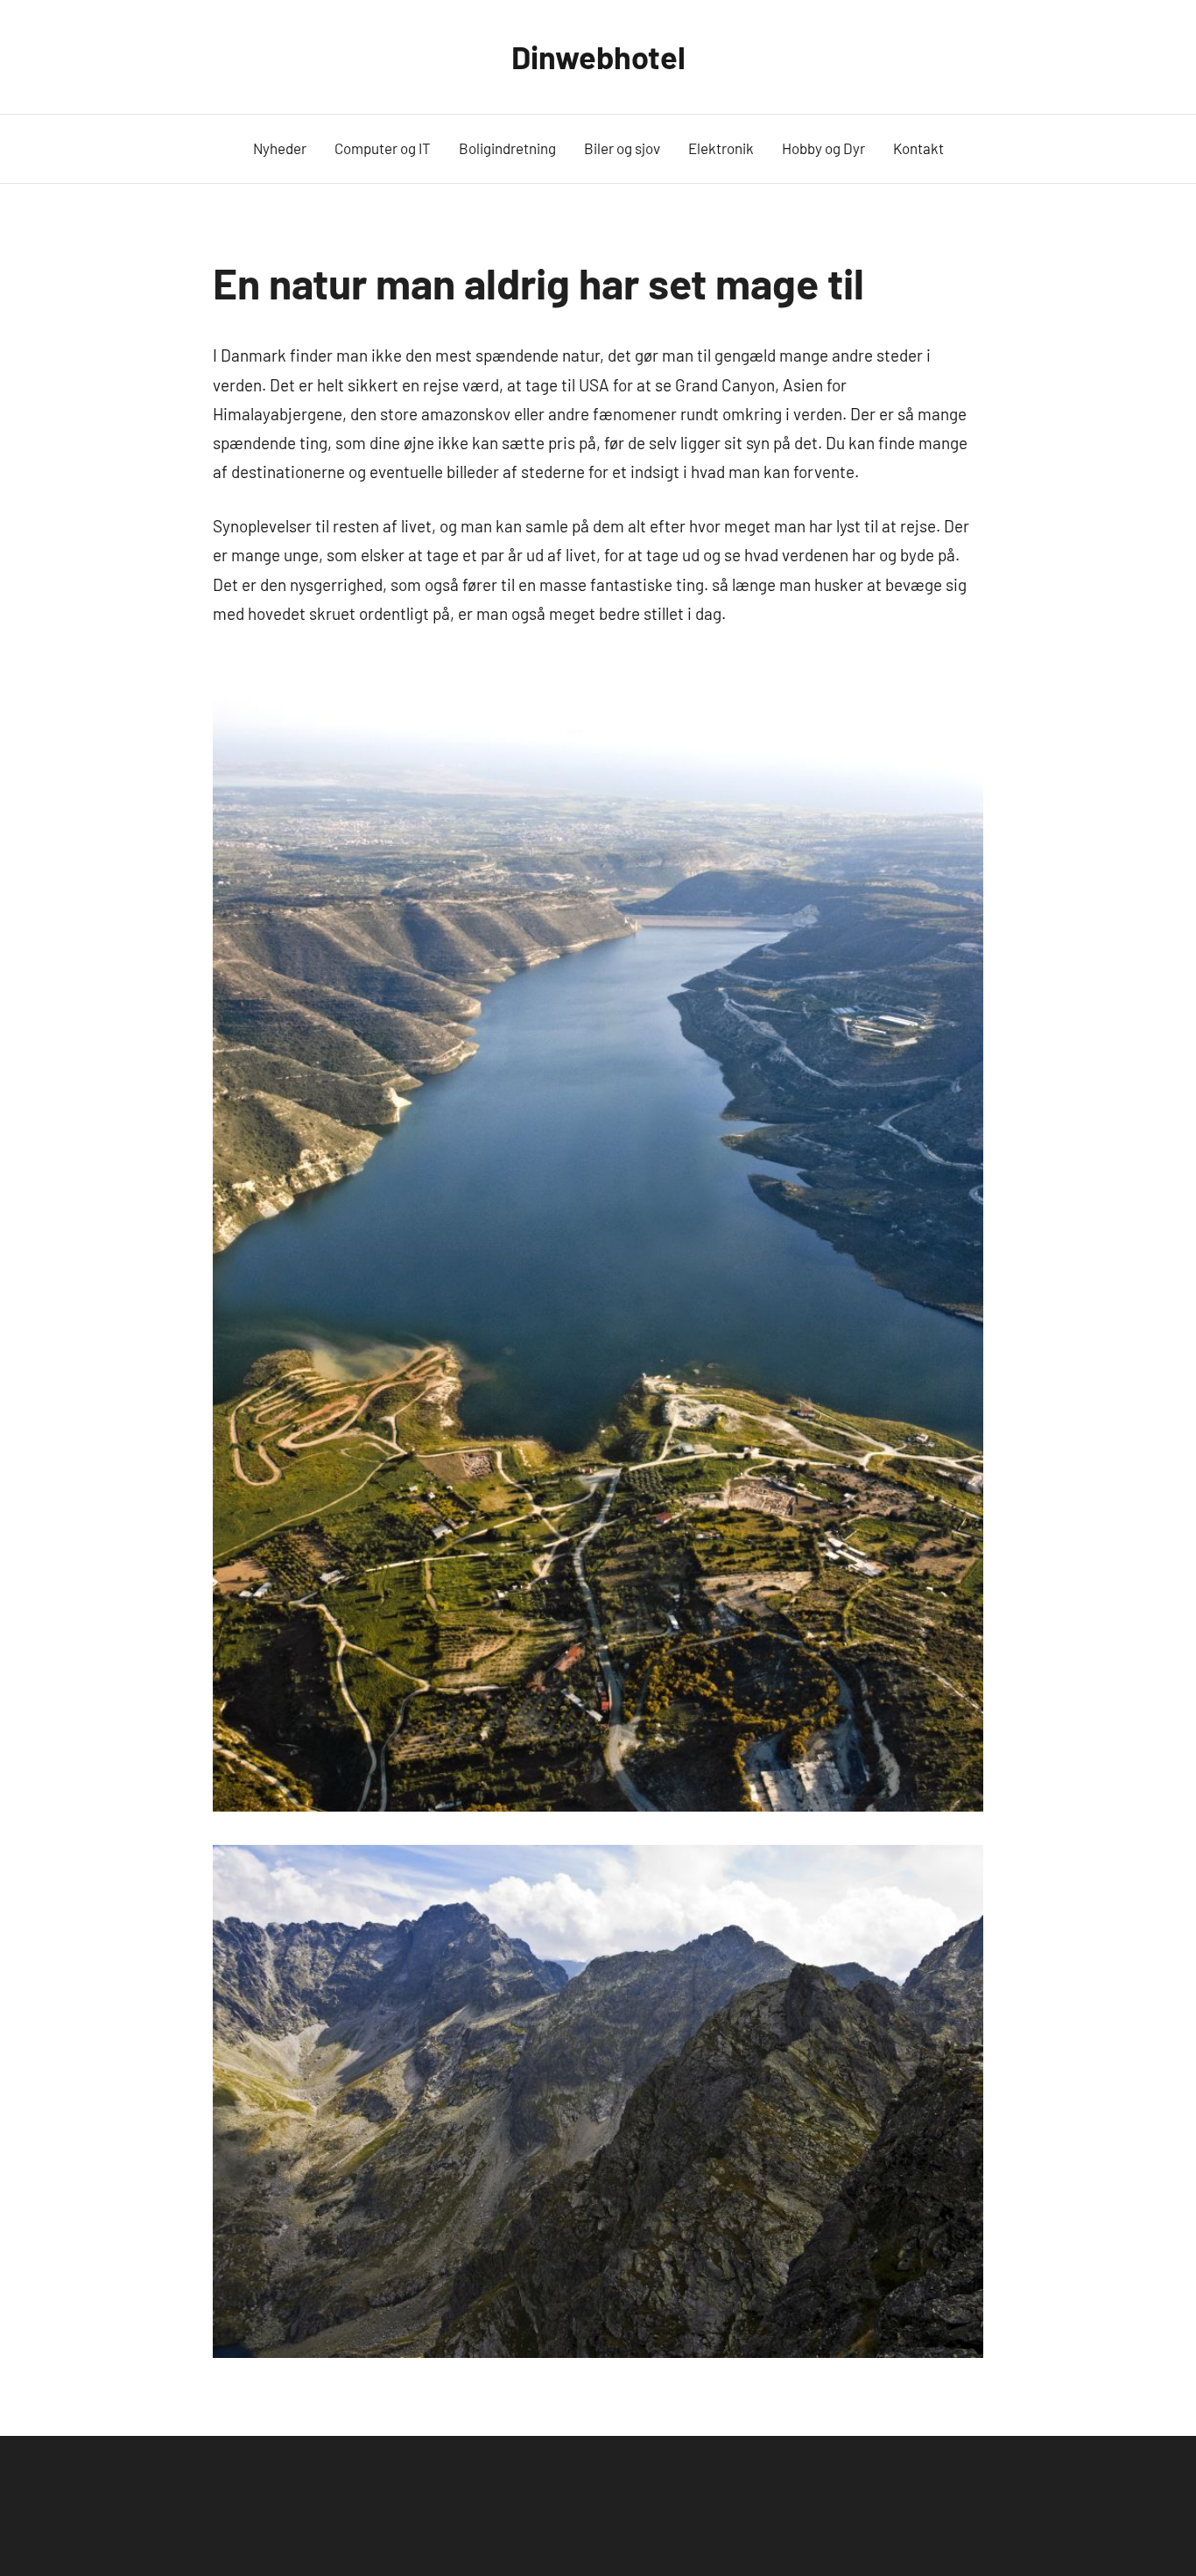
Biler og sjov (622, 148)
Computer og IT (383, 148)
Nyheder (280, 148)
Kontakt (918, 148)
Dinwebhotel (598, 56)
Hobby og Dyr (823, 148)
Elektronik (721, 148)
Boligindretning (507, 148)
